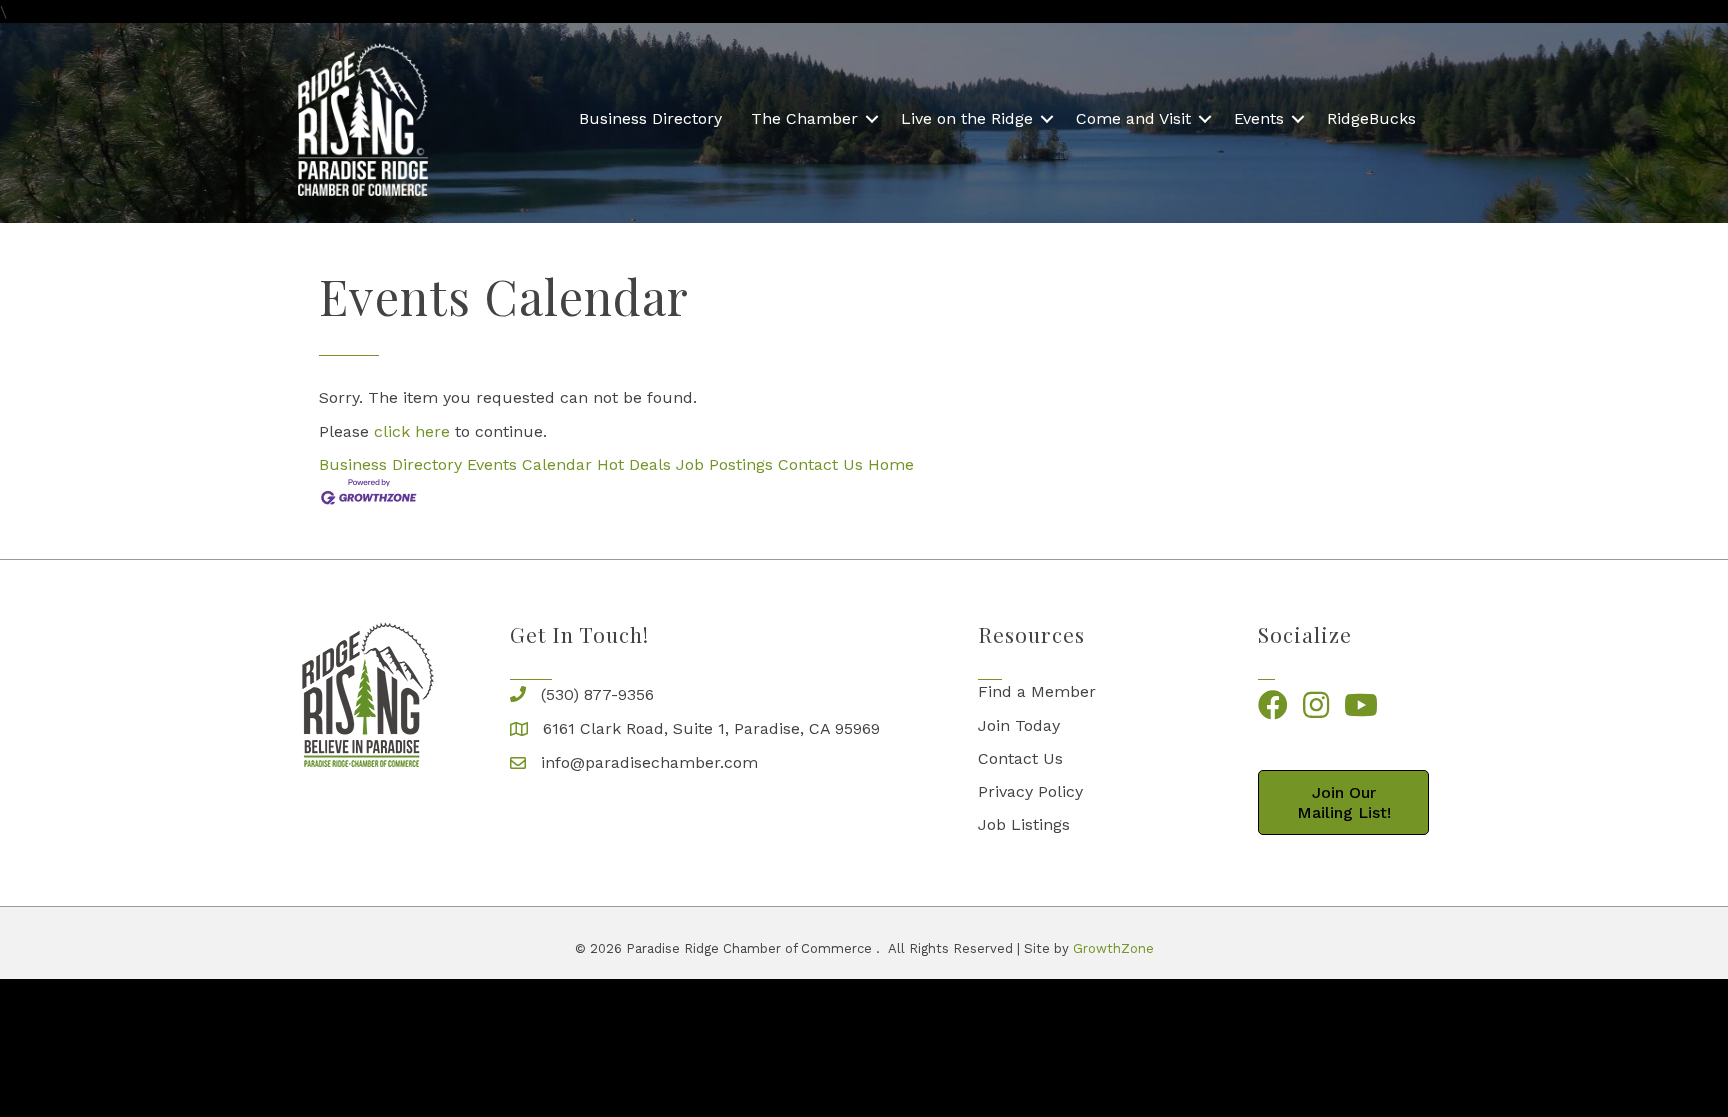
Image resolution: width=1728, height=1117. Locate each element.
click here (412, 431)
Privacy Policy (1030, 791)
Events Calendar (529, 464)
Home (891, 464)
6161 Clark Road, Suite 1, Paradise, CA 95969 (711, 728)
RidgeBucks (1371, 118)
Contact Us (820, 464)
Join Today (1019, 725)
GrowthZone (1113, 948)
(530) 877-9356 (597, 694)
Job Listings (1024, 824)
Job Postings (724, 464)
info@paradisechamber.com (649, 762)
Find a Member (1037, 691)
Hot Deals (634, 464)
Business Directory (650, 118)
